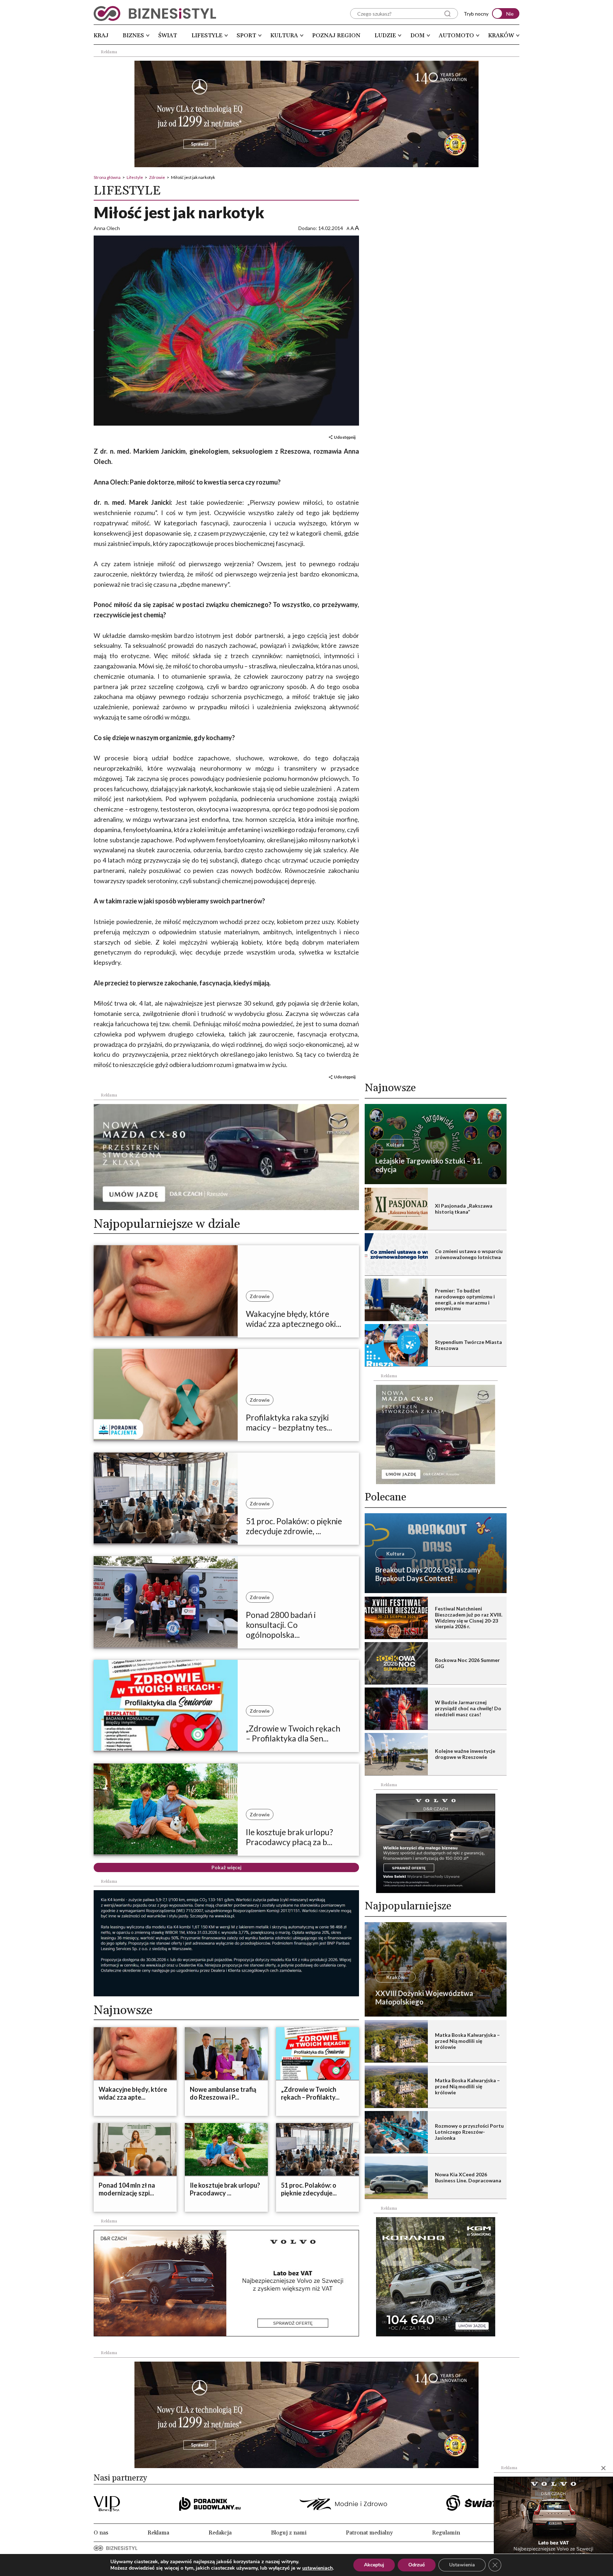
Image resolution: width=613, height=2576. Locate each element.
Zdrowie (157, 177)
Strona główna (107, 177)
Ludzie (385, 35)
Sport (246, 35)
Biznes (133, 35)
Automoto (456, 35)
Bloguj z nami (289, 2533)
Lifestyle (207, 35)
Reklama (158, 2533)
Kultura (284, 35)
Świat (168, 35)
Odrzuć (417, 2565)
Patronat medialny (369, 2533)
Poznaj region (336, 35)
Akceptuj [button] (374, 2565)
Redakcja (220, 2533)
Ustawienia (462, 2565)
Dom (418, 35)
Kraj (101, 35)
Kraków (501, 35)
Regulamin (446, 2533)
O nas (101, 2533)
